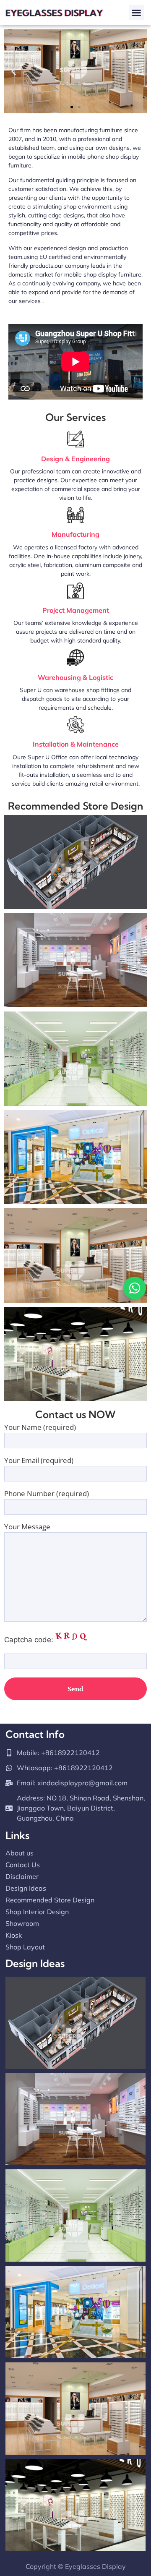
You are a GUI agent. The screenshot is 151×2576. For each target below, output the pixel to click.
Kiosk (14, 1935)
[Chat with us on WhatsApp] (135, 1288)
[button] (136, 13)
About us (20, 1853)
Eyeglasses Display (95, 2566)
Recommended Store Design (50, 1900)
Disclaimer (22, 1876)
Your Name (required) (40, 1428)
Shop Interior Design (37, 1912)
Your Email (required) (39, 1461)
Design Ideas (26, 1888)
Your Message (27, 1527)
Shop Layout (25, 1947)
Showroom (22, 1923)
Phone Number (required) (47, 1494)
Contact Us (23, 1865)
